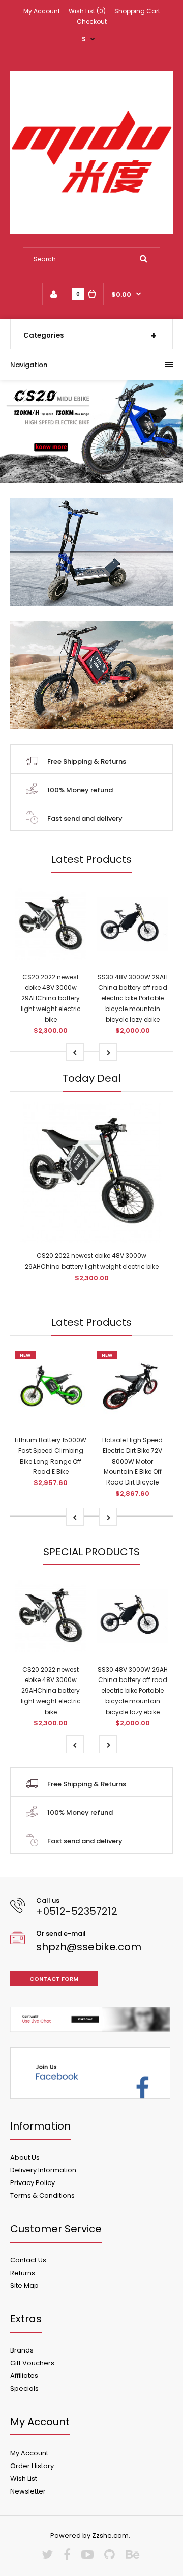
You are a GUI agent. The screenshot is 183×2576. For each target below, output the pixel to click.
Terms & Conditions (42, 2195)
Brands (22, 2350)
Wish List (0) (87, 11)
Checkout (92, 22)
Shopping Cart (137, 11)
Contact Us (28, 2260)
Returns (23, 2273)
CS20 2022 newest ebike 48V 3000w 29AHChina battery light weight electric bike (51, 998)
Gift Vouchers (32, 2363)
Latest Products (91, 859)
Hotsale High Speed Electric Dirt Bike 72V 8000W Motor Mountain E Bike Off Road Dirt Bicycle (132, 1461)
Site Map (24, 2286)
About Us (25, 2157)
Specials (24, 2388)
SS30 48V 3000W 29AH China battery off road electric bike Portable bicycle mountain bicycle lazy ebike (133, 998)
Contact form (54, 1979)
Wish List (24, 2479)
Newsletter (28, 2491)
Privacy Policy (33, 2183)
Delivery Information (43, 2170)
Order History (32, 2466)
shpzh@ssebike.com (89, 1947)
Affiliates (24, 2376)
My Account (42, 11)
